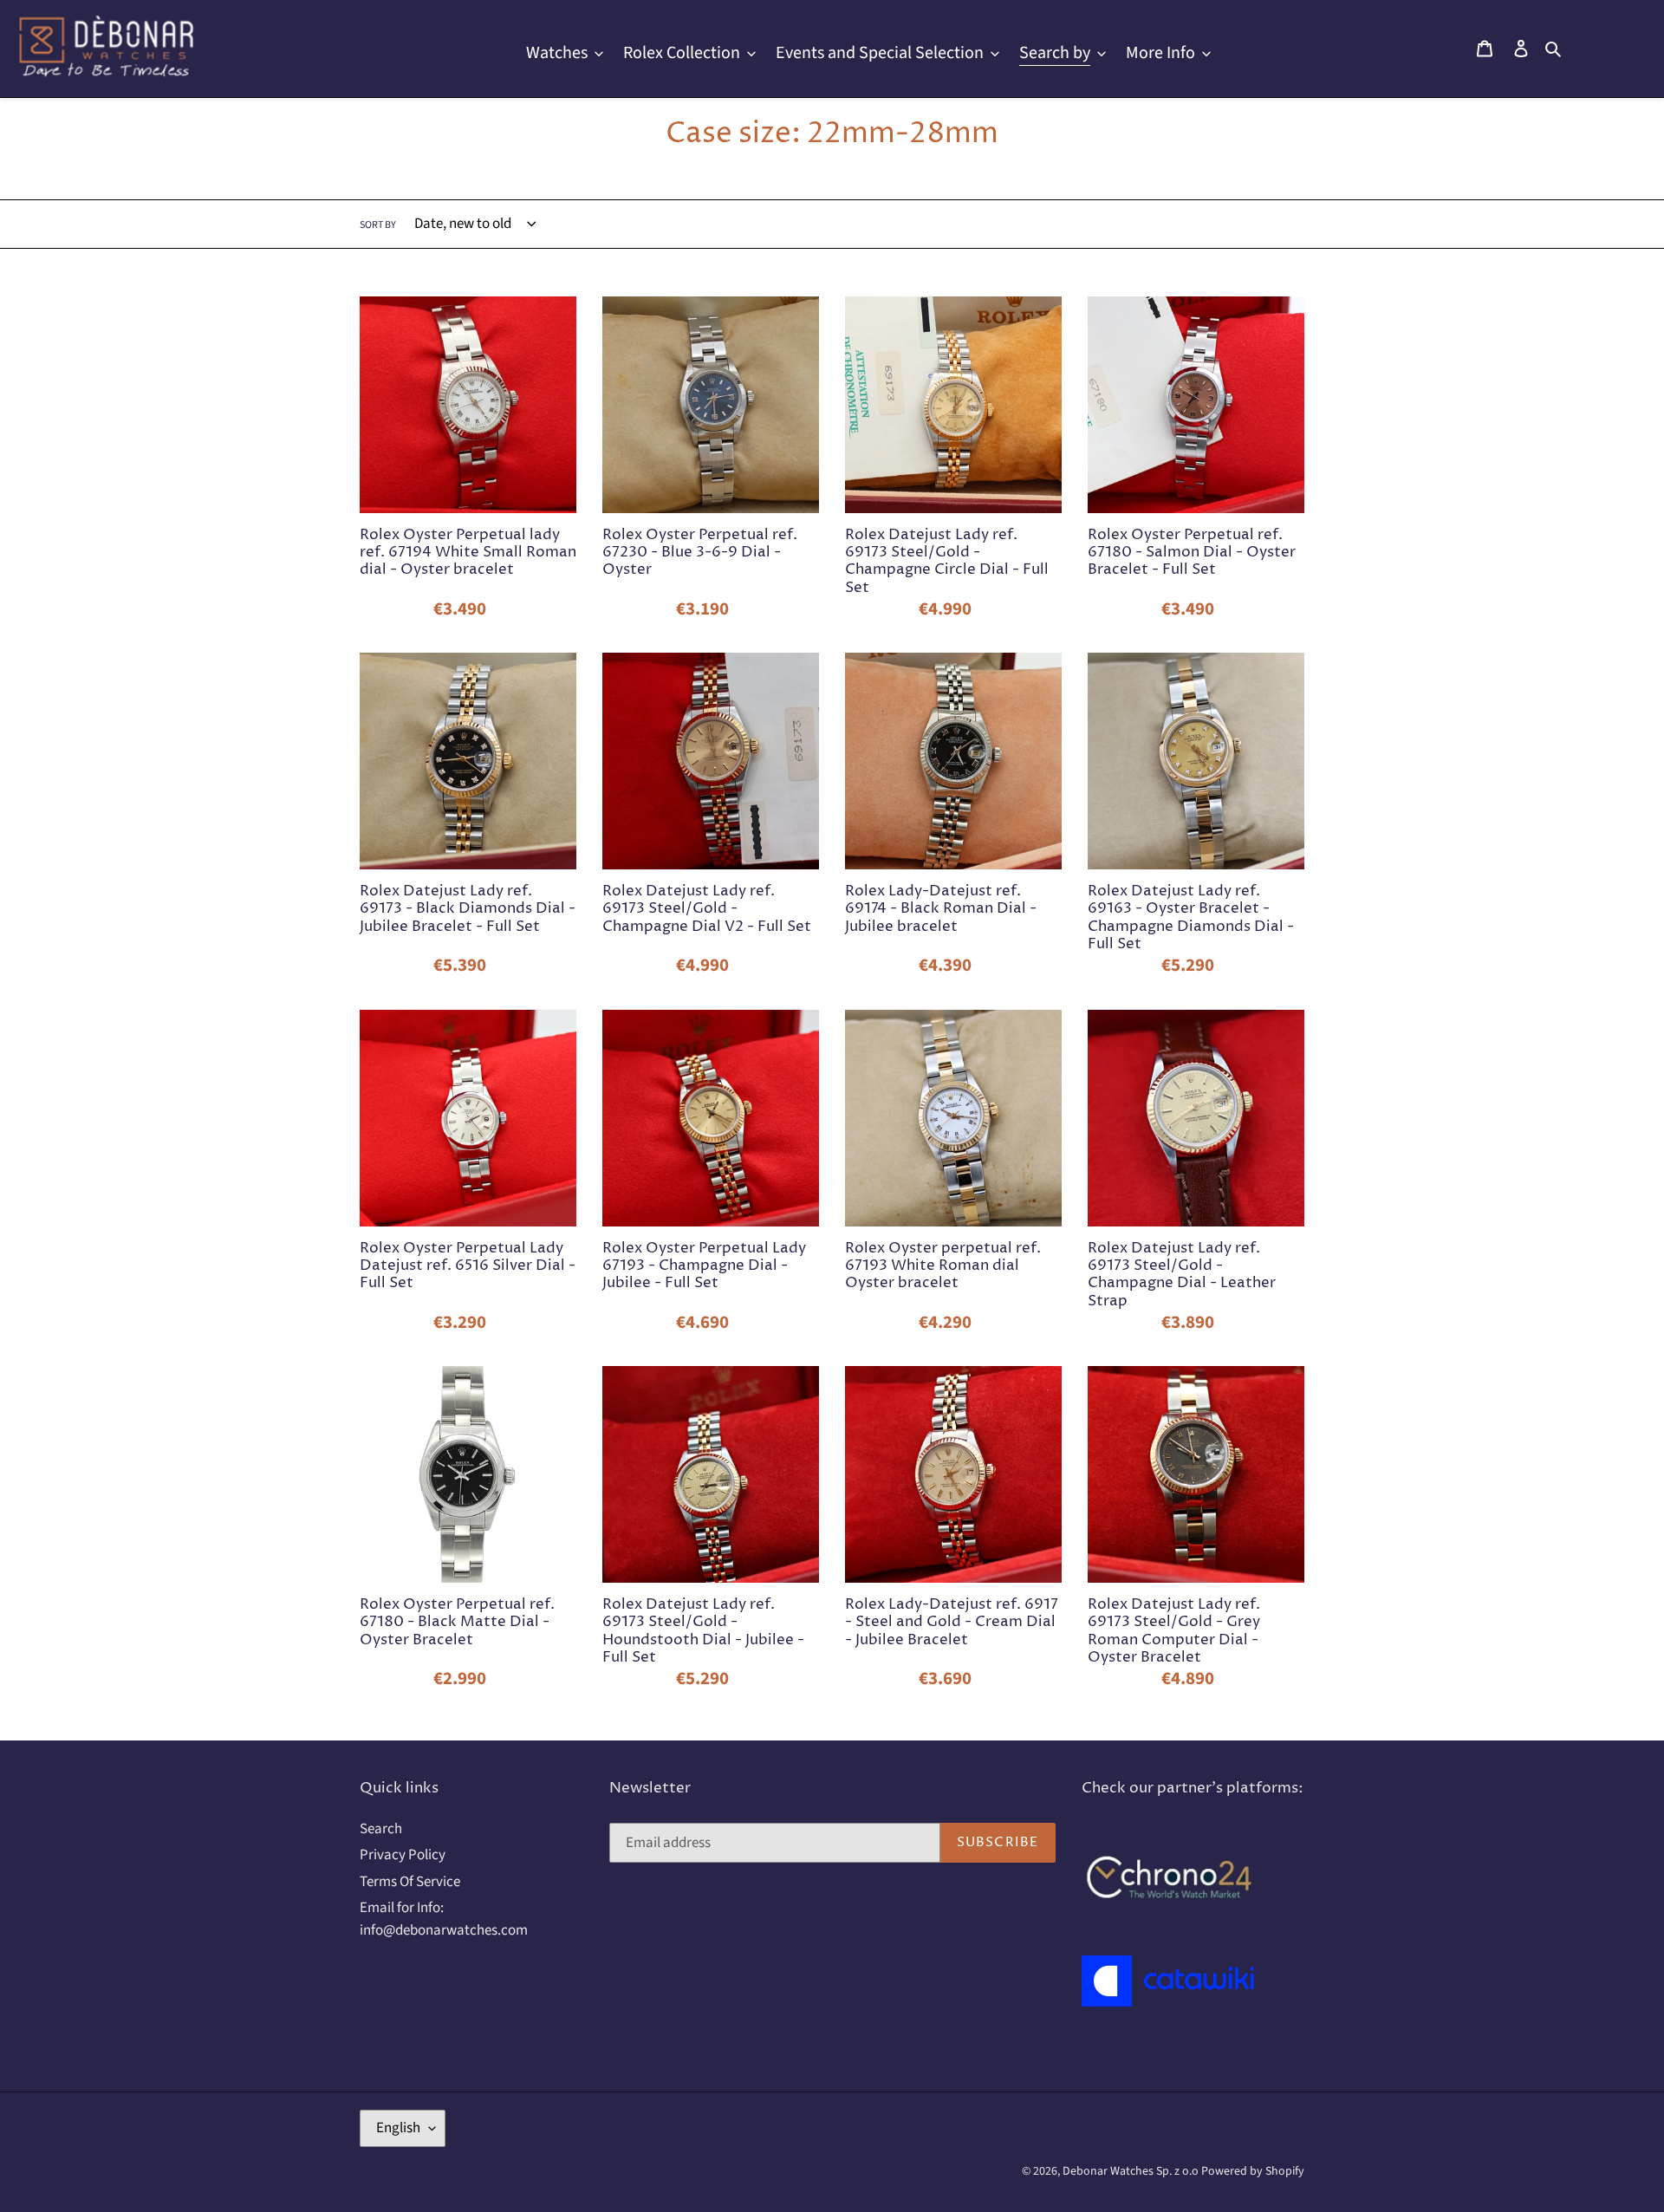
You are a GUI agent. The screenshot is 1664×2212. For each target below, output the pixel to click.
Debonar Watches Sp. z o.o (1132, 2171)
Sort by (378, 225)
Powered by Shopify (1253, 2171)
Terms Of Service (410, 1882)
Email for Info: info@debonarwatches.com (444, 1919)
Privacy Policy (403, 1855)
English (398, 2128)
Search (381, 1829)
